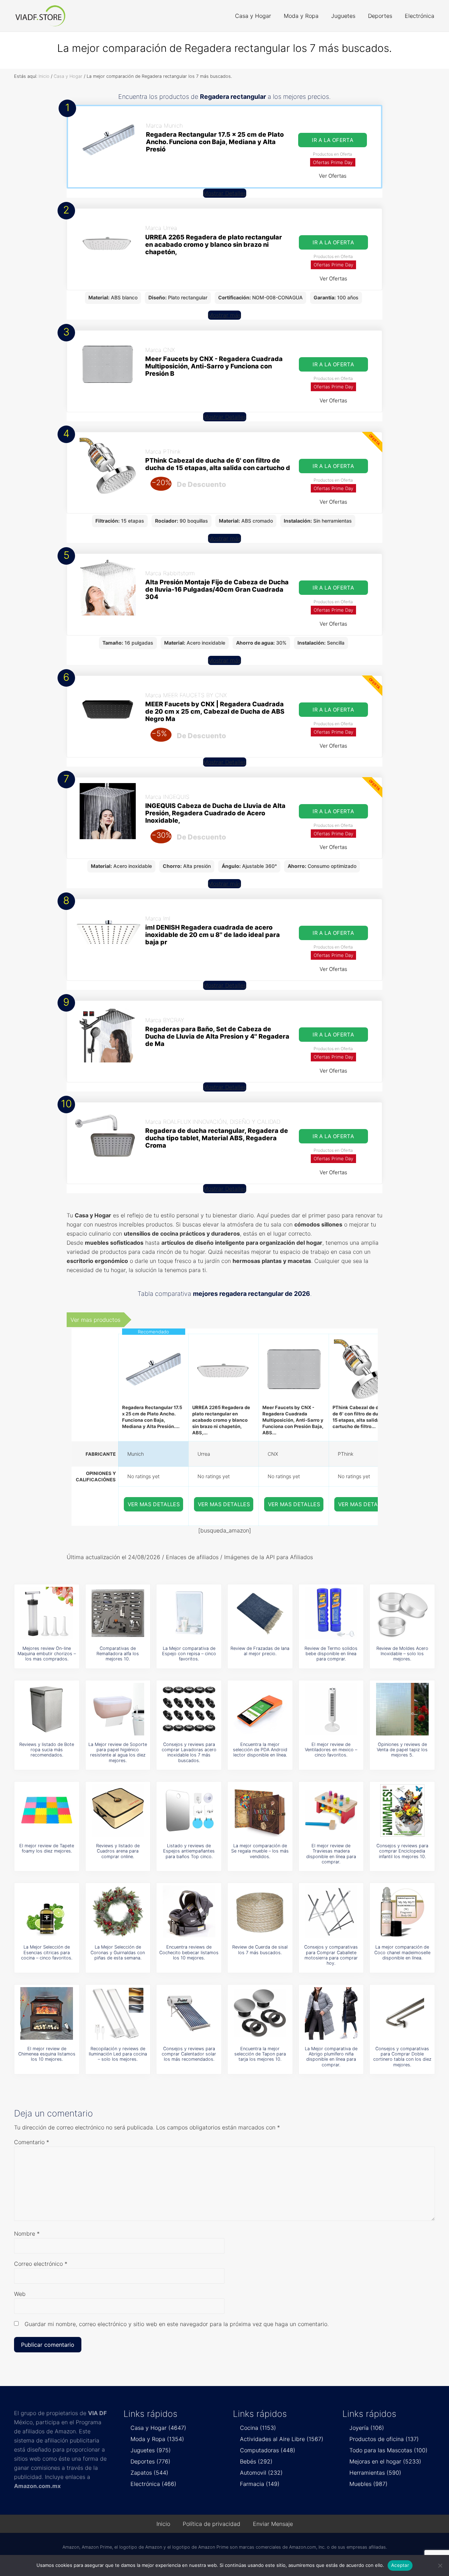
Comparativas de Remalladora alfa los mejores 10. (118, 1654)
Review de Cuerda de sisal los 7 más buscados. (260, 1950)
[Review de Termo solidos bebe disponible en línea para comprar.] (331, 1613)
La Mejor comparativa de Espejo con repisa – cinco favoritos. (189, 1654)
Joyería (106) (367, 2428)
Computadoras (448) (268, 2450)
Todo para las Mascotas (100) (388, 2450)
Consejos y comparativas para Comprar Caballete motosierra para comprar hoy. (331, 1955)
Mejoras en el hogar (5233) (385, 2461)
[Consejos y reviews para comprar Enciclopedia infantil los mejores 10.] (402, 1810)
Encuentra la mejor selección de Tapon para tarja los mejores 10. (260, 2054)
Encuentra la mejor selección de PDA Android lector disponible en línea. (260, 1750)
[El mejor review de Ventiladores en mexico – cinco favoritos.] (331, 1709)
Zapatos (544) (149, 2473)
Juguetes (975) (151, 2450)
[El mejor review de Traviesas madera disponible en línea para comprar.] (331, 1810)
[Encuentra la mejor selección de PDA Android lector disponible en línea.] (260, 1709)
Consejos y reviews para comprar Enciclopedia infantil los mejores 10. (402, 1851)
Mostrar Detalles (225, 193)
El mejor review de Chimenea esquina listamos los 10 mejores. (47, 2054)
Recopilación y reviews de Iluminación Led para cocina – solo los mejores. (118, 2054)
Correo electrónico (41, 2264)
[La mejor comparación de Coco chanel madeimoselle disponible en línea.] (402, 1912)
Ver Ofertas (333, 176)
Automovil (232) (261, 2473)
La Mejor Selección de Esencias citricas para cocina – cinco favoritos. (47, 1952)
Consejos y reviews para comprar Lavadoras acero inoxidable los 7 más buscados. (189, 1752)
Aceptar (400, 2565)
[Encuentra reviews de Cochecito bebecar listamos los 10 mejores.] (189, 1912)
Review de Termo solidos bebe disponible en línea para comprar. (331, 1654)
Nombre (27, 2234)
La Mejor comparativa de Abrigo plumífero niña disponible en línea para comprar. (331, 2057)
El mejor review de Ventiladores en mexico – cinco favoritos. (331, 1750)
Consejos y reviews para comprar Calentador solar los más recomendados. (189, 2054)
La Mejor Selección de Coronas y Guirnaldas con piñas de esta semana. (118, 1952)
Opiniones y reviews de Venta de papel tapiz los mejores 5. (402, 1750)
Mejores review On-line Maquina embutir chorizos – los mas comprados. (47, 1654)
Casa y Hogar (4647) (158, 2428)
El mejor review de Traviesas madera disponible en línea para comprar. (331, 1854)
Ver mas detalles (154, 1504)
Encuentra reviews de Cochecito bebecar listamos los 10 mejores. (189, 1952)
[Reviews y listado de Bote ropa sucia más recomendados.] (47, 1709)
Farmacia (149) (260, 2484)
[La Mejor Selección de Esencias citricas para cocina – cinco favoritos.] (47, 1912)
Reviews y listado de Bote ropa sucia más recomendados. (47, 1750)
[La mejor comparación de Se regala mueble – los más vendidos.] (260, 1810)
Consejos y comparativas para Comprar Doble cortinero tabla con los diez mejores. (402, 2057)
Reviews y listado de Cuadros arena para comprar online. (118, 1851)
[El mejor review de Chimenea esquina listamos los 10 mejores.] (47, 2013)
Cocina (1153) (258, 2428)
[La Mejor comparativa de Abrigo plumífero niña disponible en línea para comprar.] (331, 2013)
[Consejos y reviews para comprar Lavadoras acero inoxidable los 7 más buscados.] (189, 1709)
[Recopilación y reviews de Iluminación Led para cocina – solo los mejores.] (118, 2013)
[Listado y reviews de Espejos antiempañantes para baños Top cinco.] (189, 1810)
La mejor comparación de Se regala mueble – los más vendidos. (260, 1851)
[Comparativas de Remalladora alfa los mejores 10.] (118, 1613)
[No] (440, 2565)
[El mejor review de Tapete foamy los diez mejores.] (47, 1810)
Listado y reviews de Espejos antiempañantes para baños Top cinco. (189, 1851)
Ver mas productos (95, 1320)
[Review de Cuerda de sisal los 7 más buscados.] (260, 1912)
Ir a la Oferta (333, 140)
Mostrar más (224, 315)
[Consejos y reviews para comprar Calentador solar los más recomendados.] (189, 2013)
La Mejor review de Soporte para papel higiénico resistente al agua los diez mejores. (118, 1752)
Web (20, 2294)
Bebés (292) (256, 2461)
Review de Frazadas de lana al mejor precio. (260, 1651)
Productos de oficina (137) (384, 2439)
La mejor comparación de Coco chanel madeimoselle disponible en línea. (402, 1952)
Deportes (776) (150, 2461)
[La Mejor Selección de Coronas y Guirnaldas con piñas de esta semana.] (118, 1912)
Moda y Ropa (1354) (157, 2439)
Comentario (32, 2142)
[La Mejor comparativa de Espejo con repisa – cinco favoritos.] (189, 1613)
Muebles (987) (368, 2484)
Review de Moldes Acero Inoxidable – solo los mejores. (402, 1654)
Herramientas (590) (375, 2473)
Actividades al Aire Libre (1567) (282, 2439)
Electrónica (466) (153, 2484)
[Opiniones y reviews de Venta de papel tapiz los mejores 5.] (402, 1709)
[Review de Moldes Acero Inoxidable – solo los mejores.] (402, 1613)
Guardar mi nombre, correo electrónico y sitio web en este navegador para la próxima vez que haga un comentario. (177, 2324)
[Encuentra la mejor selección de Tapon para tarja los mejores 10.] (260, 2013)
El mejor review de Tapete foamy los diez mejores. (47, 1848)
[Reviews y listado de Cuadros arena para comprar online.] (118, 1810)
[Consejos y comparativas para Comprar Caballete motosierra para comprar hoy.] (331, 1912)
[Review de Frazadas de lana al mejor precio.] (260, 1613)
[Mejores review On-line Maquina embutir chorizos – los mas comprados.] (47, 1613)
